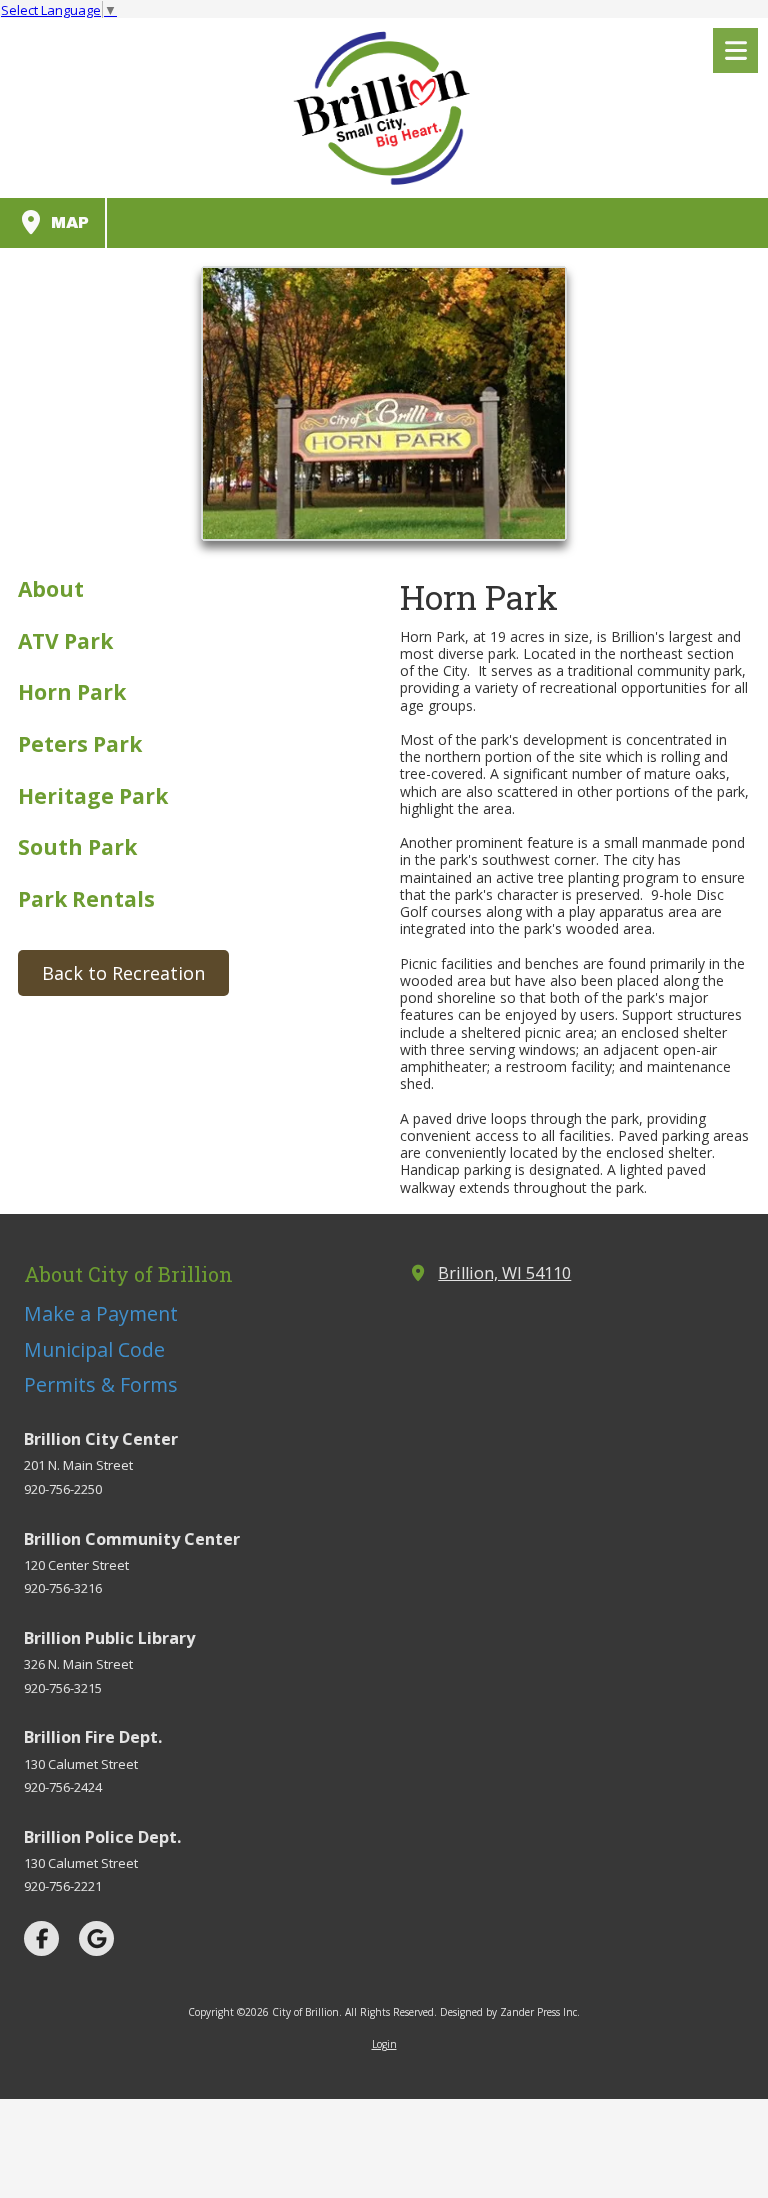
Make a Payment (101, 1313)
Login (384, 2044)
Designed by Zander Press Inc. (510, 2012)
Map (67, 222)
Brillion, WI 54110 (504, 1273)
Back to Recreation (123, 973)
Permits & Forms (101, 1384)
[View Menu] (735, 50)
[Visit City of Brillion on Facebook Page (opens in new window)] (41, 1938)
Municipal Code (94, 1349)
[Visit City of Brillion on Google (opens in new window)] (96, 1938)
